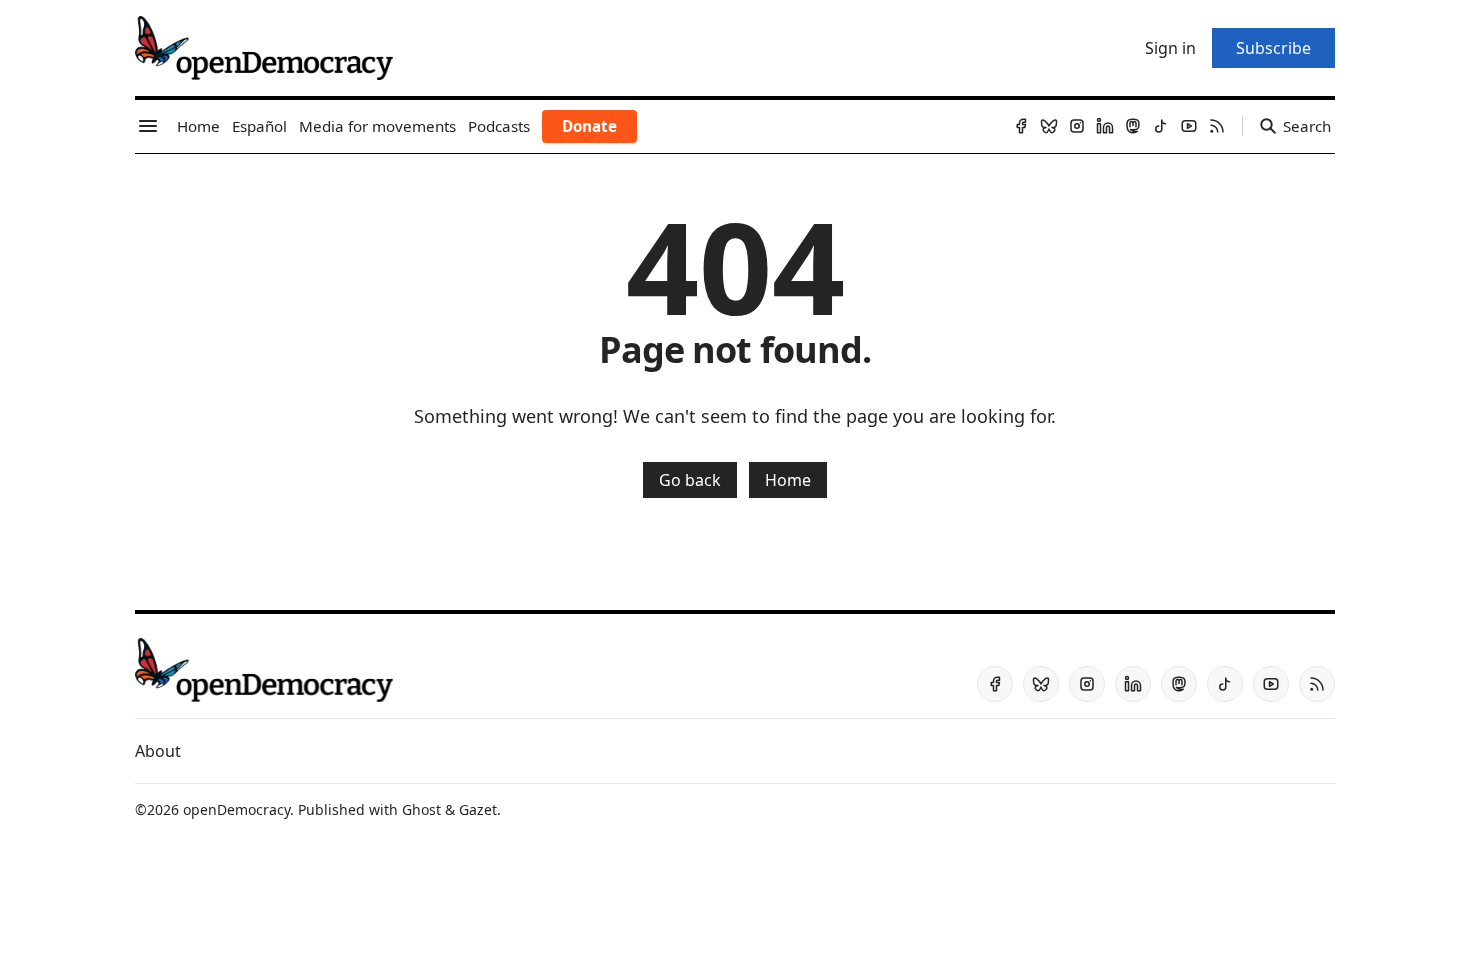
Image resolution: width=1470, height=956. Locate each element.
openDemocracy (236, 809)
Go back (690, 480)
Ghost (421, 809)
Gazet (478, 809)
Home (788, 480)
